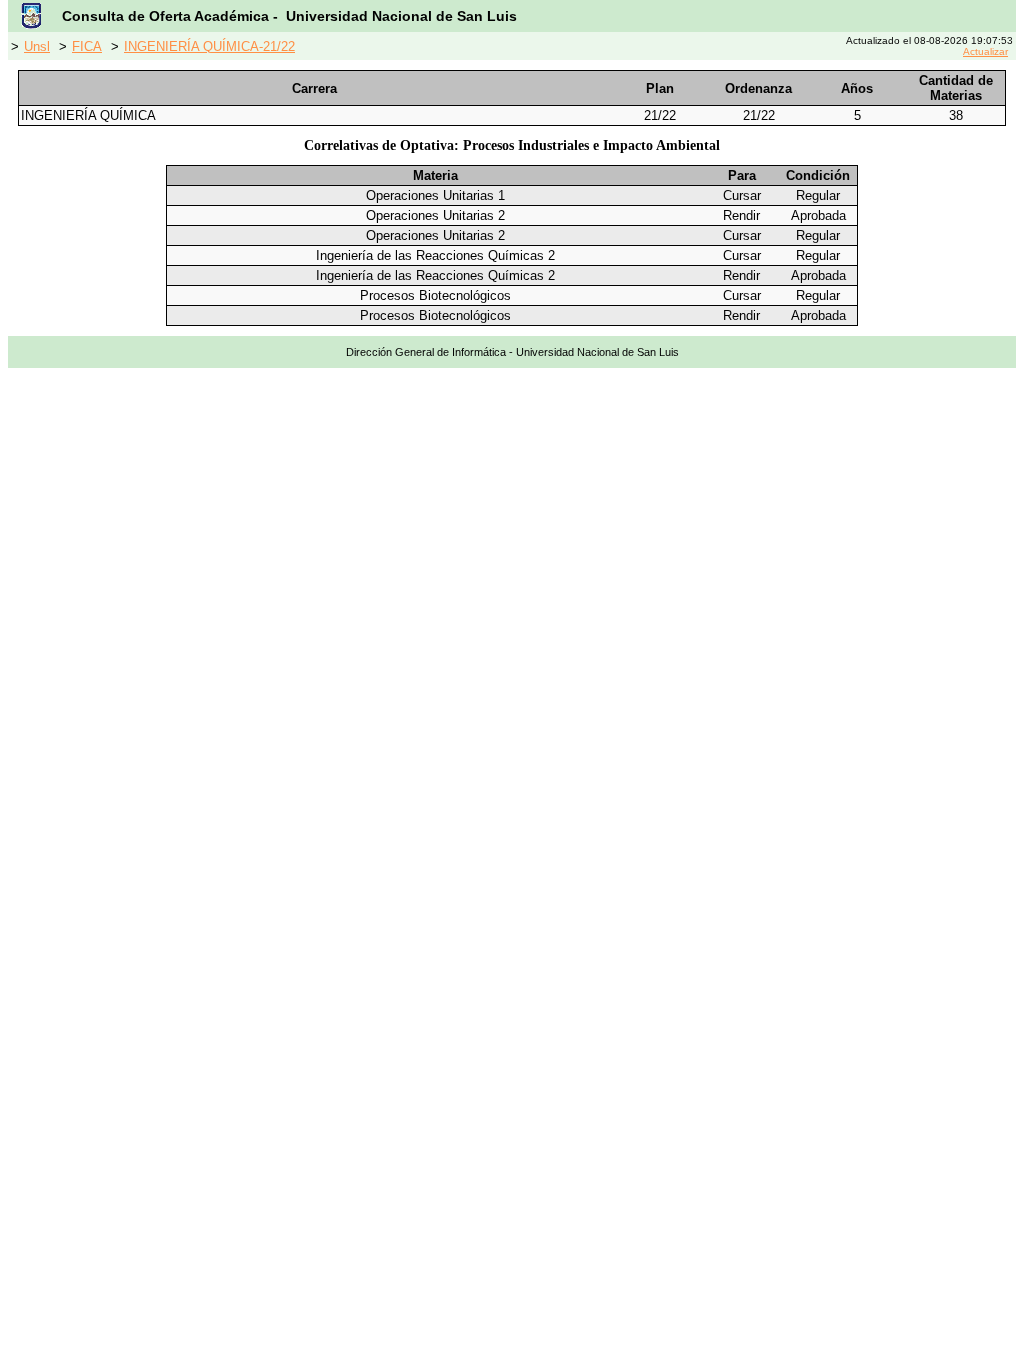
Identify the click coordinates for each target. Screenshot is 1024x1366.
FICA (87, 46)
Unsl (37, 46)
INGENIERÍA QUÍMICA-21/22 (209, 46)
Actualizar (985, 51)
